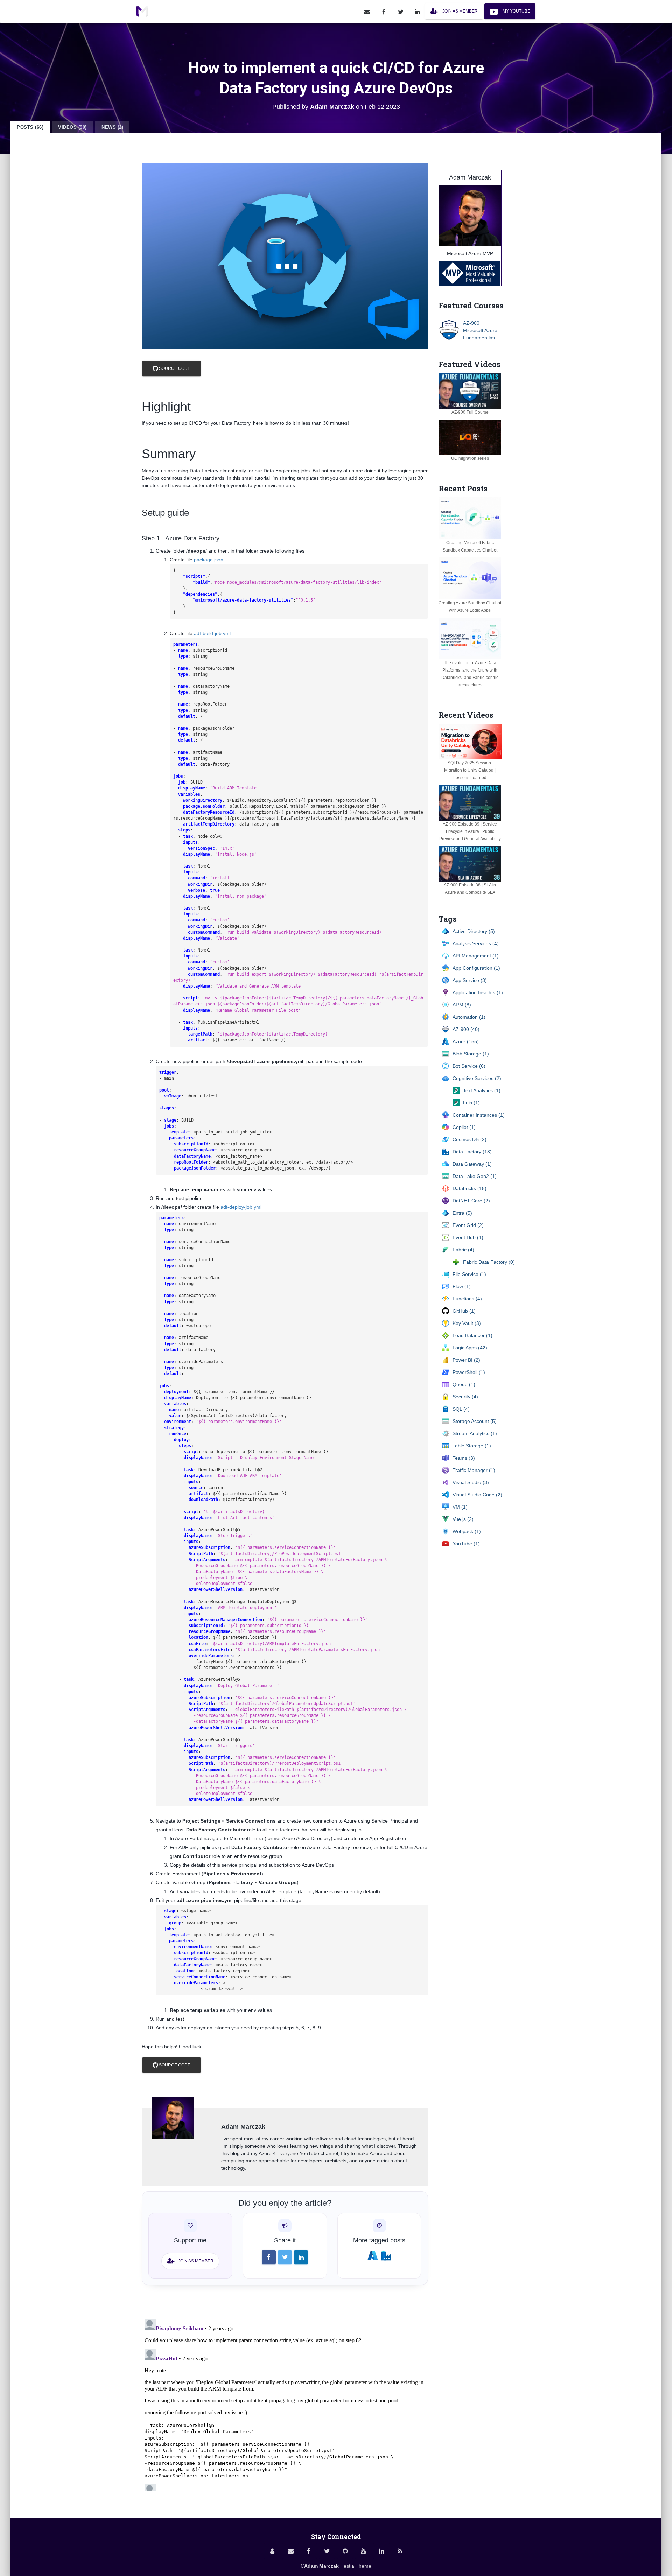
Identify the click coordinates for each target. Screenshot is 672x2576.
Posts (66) (30, 127)
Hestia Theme (356, 2566)
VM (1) (460, 1507)
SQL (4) (461, 1409)
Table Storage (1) (472, 1446)
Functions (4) (467, 1299)
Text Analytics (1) (482, 1090)
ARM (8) (462, 1005)
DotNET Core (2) (471, 1201)
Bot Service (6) (469, 1066)
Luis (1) (471, 1103)
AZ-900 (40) (466, 1029)
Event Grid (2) (468, 1225)
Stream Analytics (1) (475, 1433)
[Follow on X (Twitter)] (401, 11)
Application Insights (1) (478, 992)
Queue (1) (464, 1384)
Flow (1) (462, 1286)
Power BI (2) (466, 1360)
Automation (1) (469, 1017)
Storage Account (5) (475, 1421)
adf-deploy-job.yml (241, 1207)
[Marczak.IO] (142, 12)
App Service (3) (470, 980)
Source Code (174, 368)
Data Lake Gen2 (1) (475, 1176)
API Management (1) (476, 956)
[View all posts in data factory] (386, 2255)
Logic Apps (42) (470, 1348)
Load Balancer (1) (472, 1335)
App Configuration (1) (476, 968)
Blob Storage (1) (471, 1054)
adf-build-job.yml (212, 633)
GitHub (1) (464, 1311)
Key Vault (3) (467, 1323)
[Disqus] (285, 2404)
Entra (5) (462, 1213)
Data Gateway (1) (472, 1164)
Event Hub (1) (468, 1237)
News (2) (112, 127)
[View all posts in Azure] (373, 2255)
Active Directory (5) (474, 931)
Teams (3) (464, 1458)
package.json (209, 560)
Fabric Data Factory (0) (489, 1262)
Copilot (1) (464, 1127)
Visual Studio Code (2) (477, 1495)
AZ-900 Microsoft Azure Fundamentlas (480, 330)
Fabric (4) (463, 1250)
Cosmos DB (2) (470, 1139)
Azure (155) (466, 1041)
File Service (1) (469, 1274)
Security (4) (465, 1397)
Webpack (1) (467, 1531)
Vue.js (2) (463, 1519)
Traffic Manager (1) (474, 1470)
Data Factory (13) (472, 1152)
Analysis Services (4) (476, 943)
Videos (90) (72, 127)
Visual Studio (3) (471, 1482)
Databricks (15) (470, 1188)
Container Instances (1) (479, 1115)
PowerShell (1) (469, 1372)
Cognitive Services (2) (477, 1078)
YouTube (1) (466, 1544)
